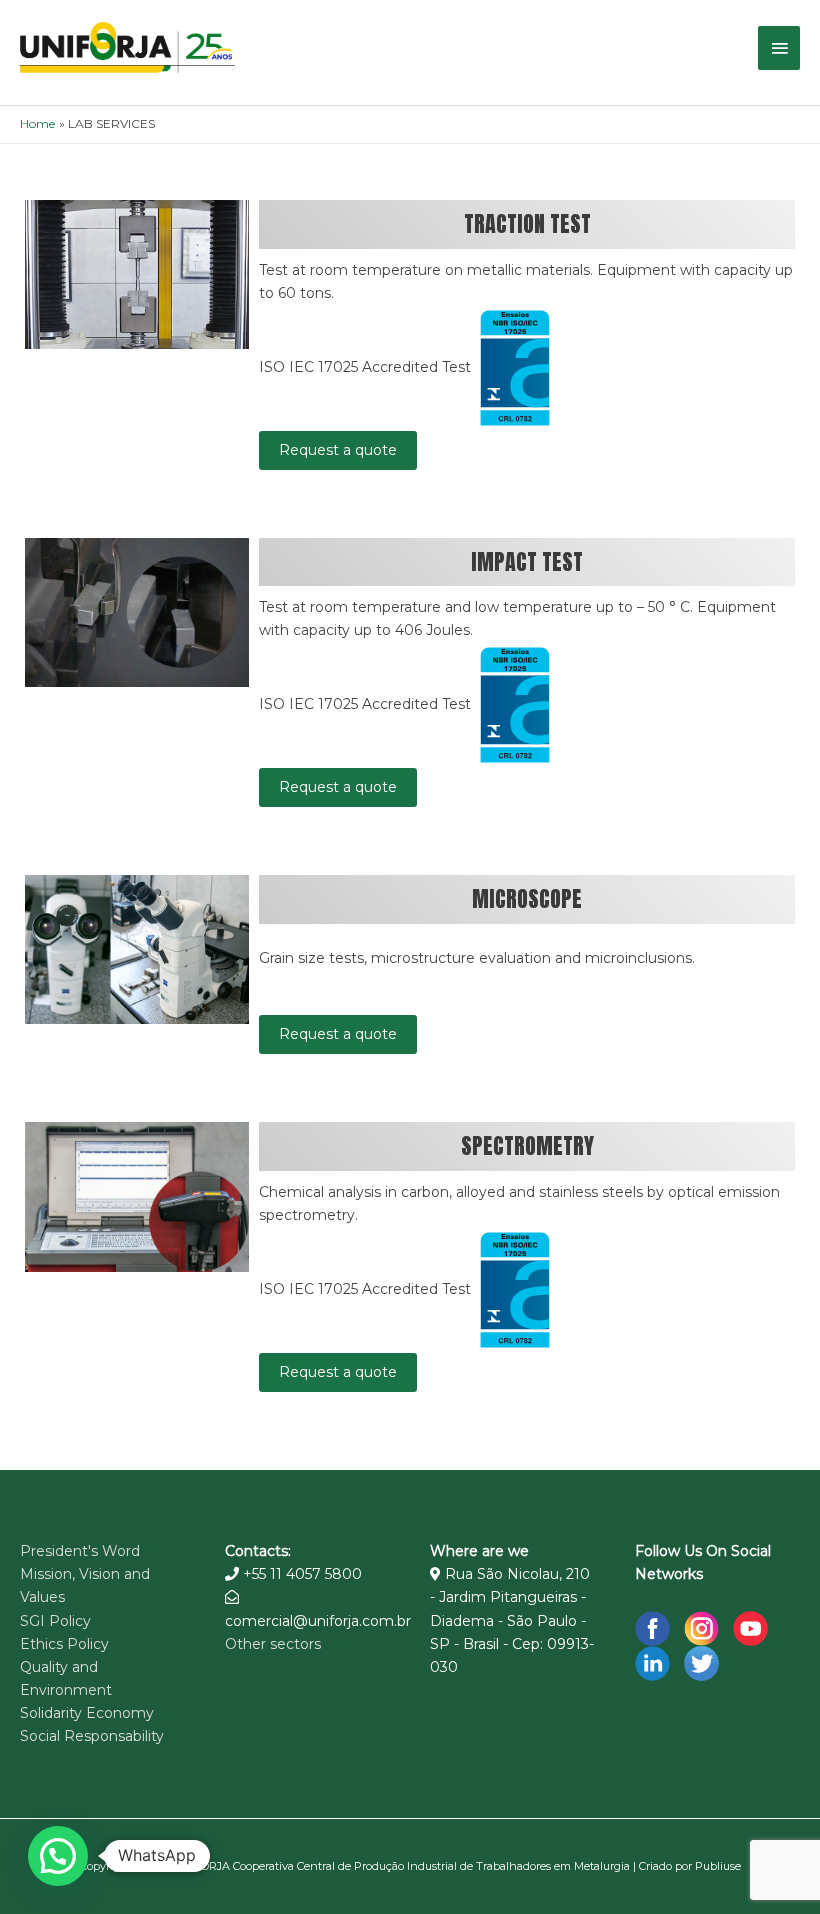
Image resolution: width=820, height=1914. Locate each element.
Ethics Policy (64, 1644)
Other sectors (273, 1644)
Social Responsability (92, 1736)
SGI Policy (55, 1621)
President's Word (80, 1551)
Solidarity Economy (87, 1713)
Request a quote (338, 450)
